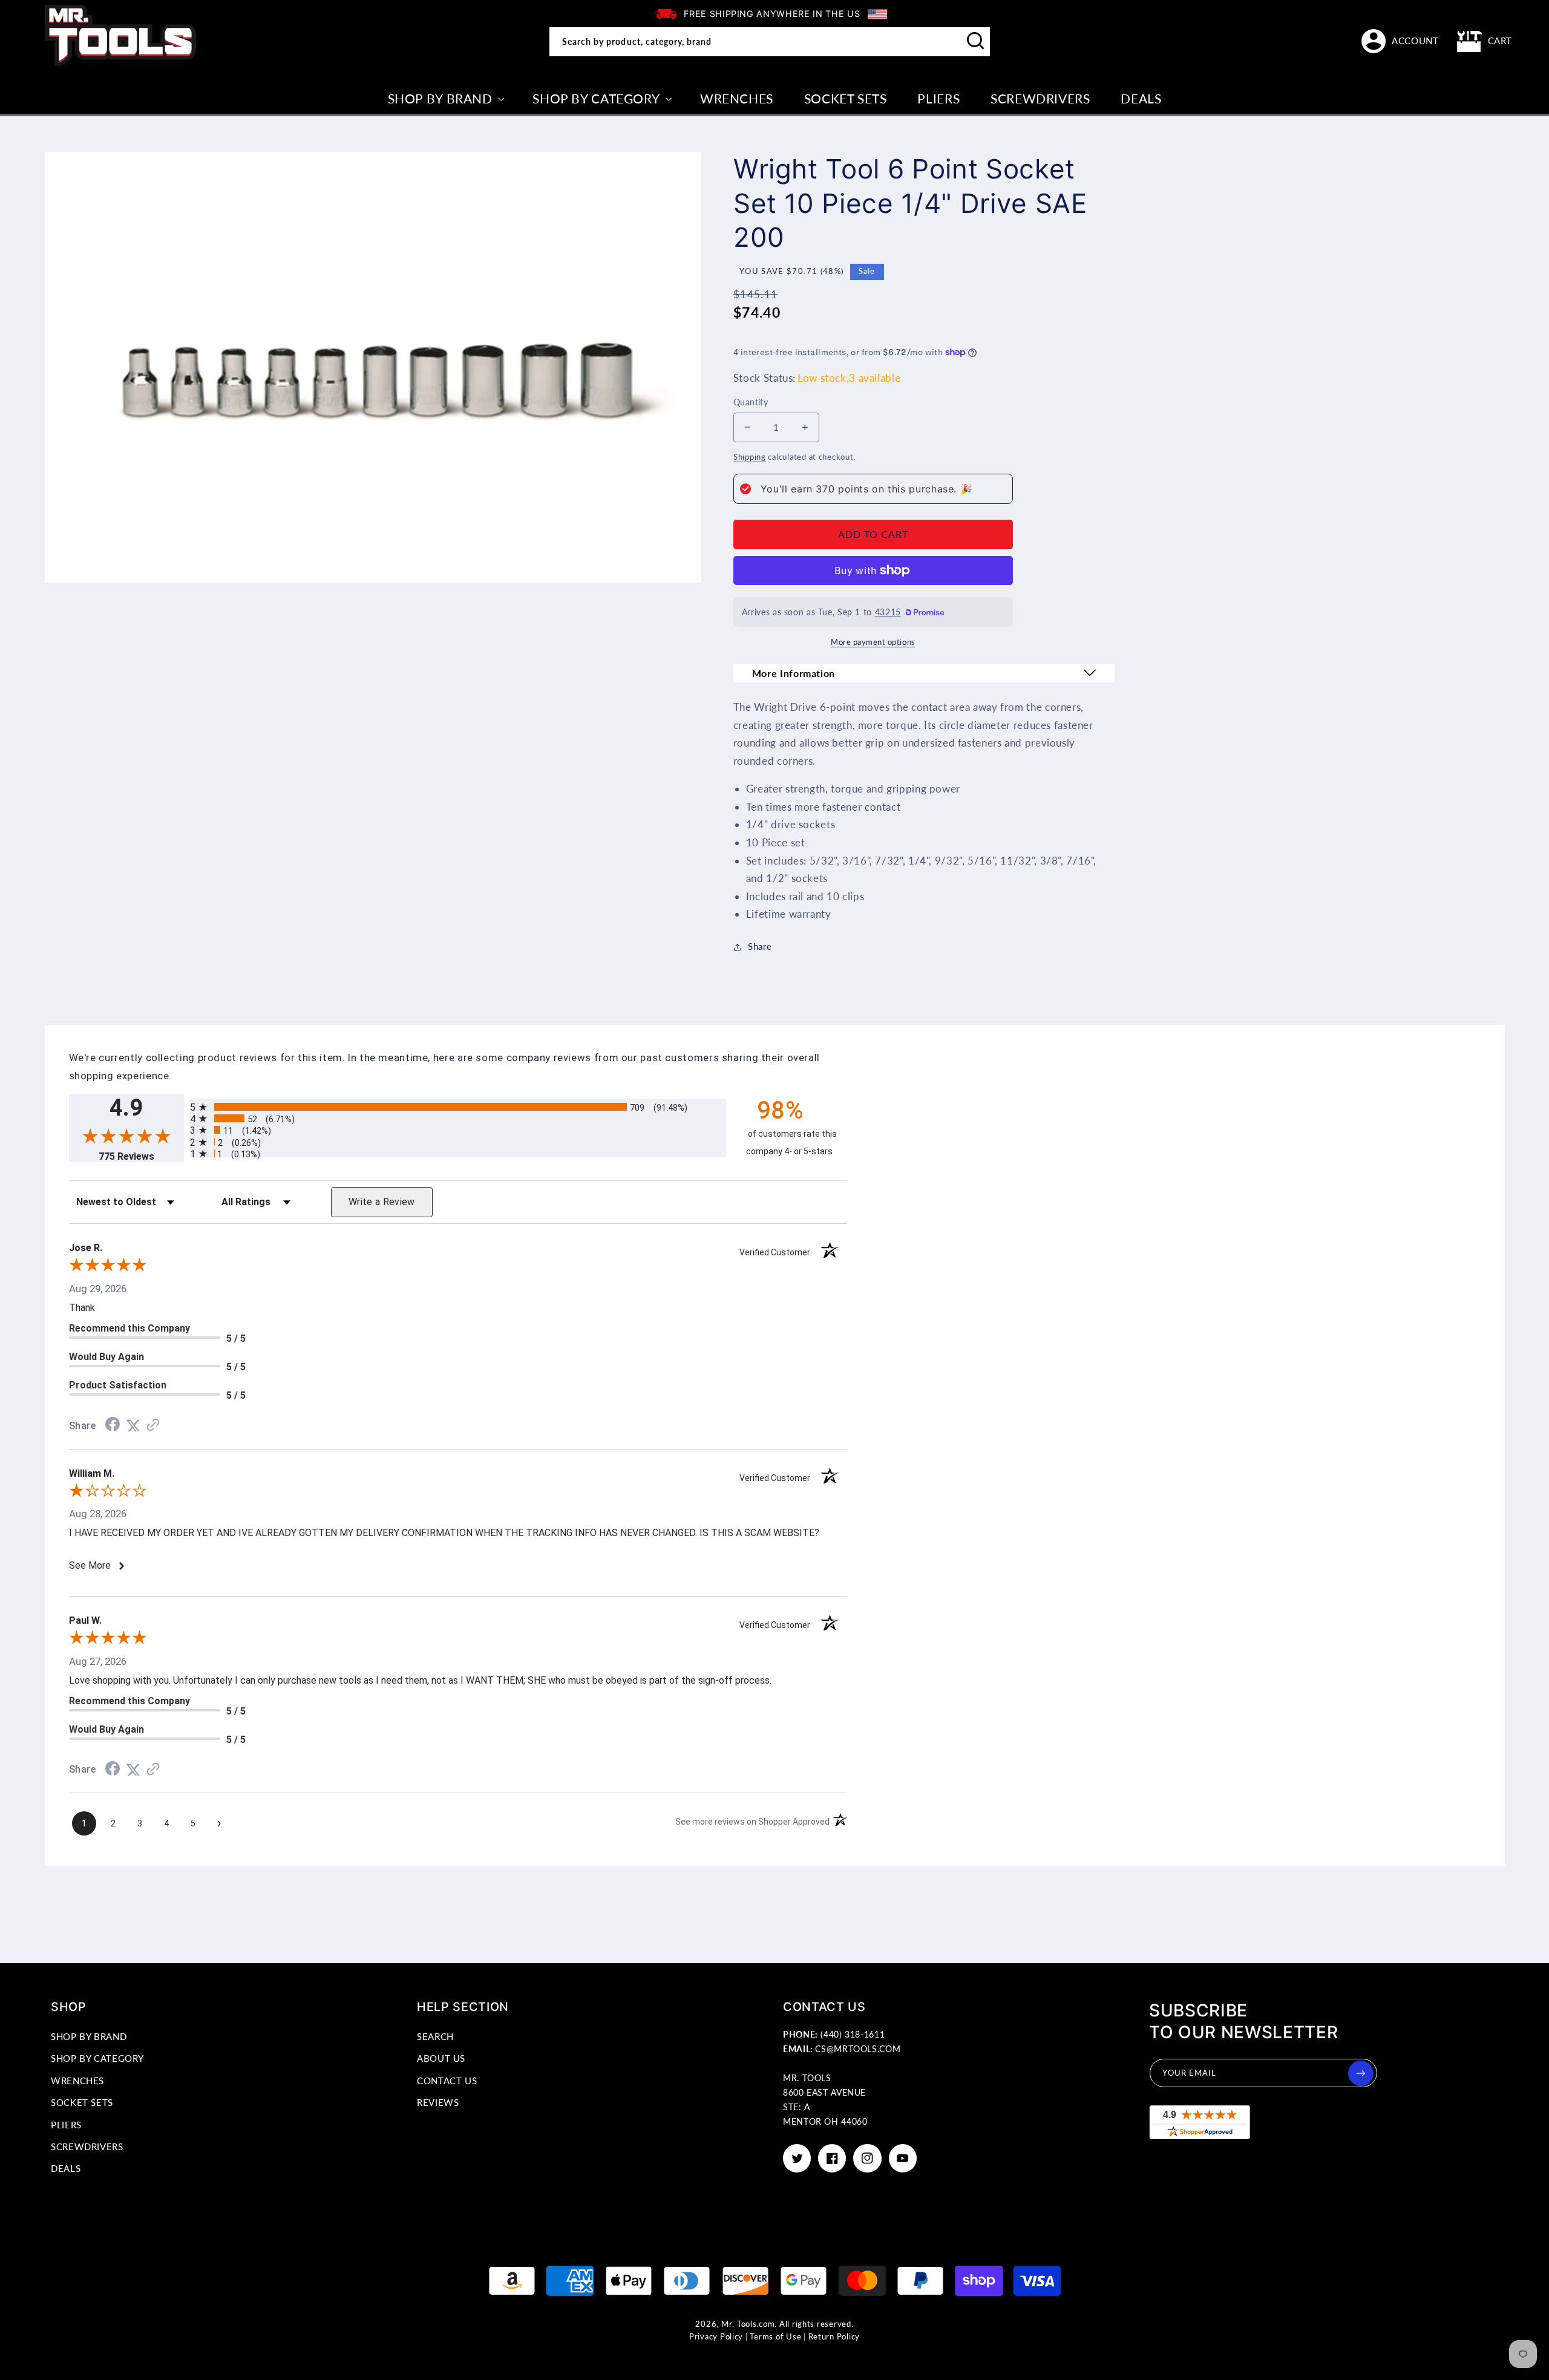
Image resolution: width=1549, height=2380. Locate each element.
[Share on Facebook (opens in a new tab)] (113, 1425)
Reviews (438, 2102)
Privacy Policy (716, 2337)
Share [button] (760, 946)
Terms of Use (775, 2337)
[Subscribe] (1361, 2073)
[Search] (976, 41)
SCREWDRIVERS (87, 2146)
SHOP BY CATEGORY (97, 2058)
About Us (441, 2058)
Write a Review (382, 1202)
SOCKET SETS (82, 2102)
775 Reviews (141, 1156)
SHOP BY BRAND (89, 2036)
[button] (1485, 41)
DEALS (66, 2168)
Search (435, 2036)
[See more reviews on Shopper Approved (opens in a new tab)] (153, 1425)
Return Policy (834, 2337)
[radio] (458, 1107)
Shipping (750, 457)
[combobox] (770, 42)
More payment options (873, 642)
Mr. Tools (739, 2324)
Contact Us (447, 2081)
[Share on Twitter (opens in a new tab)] (133, 1425)
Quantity (751, 402)
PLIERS (66, 2125)
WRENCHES (77, 2081)
